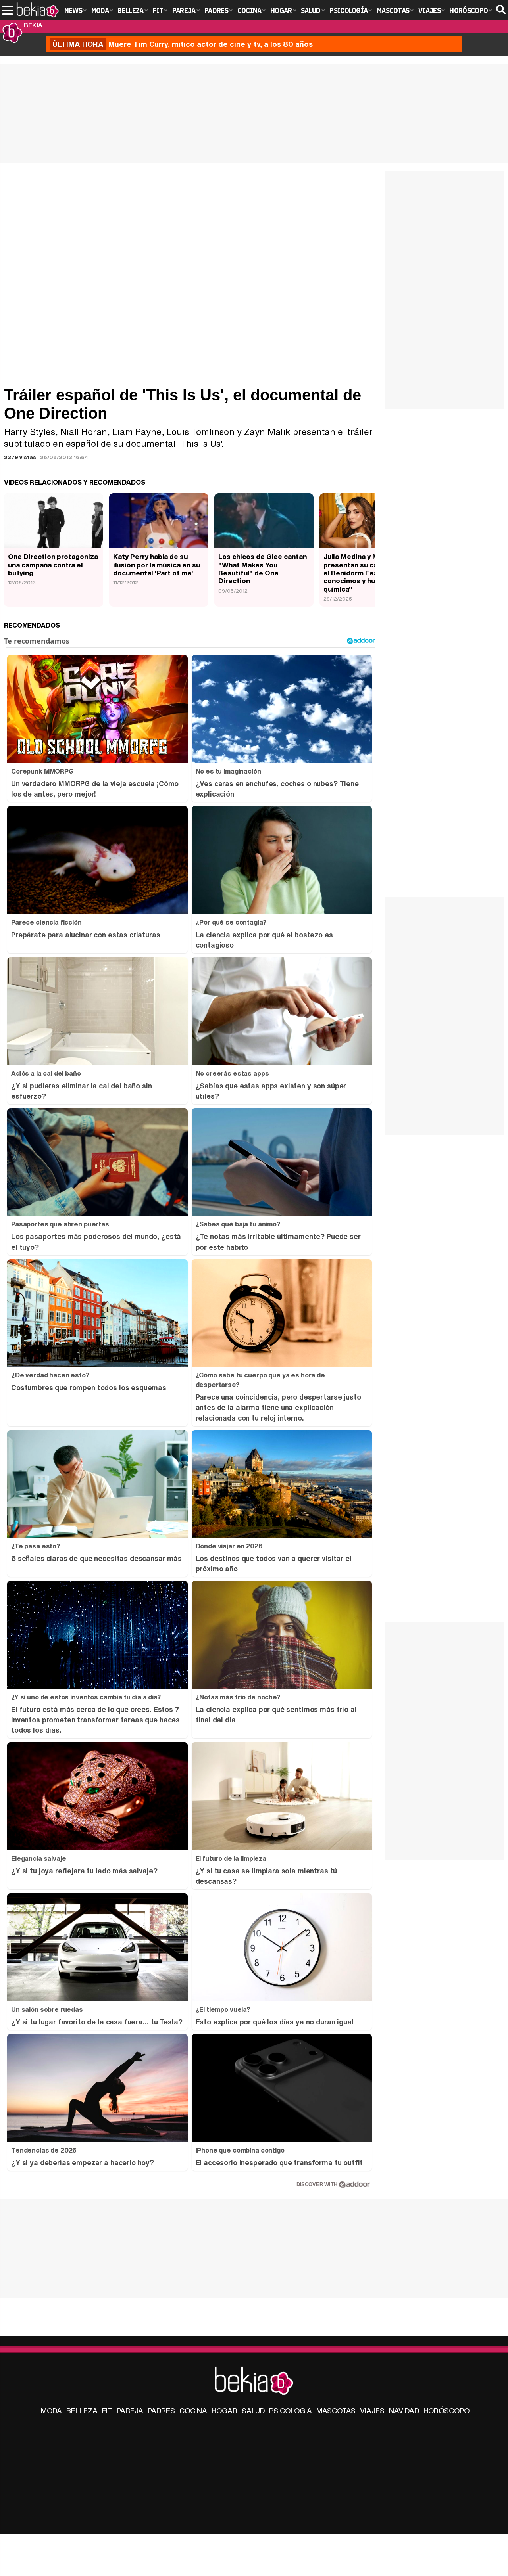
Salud (253, 2411)
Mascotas (336, 2411)
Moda (51, 2411)
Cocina (193, 2411)
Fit (107, 2411)
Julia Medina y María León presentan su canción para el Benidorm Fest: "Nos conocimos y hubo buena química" (368, 573)
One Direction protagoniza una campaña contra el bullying (53, 565)
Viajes (372, 2411)
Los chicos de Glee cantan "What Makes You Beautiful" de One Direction (263, 569)
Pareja (130, 2411)
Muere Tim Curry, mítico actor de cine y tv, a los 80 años (183, 44)
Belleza (82, 2411)
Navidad (404, 2411)
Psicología (291, 2411)
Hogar (224, 2411)
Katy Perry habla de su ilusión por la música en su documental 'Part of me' (157, 565)
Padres (161, 2411)
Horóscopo (446, 2411)
